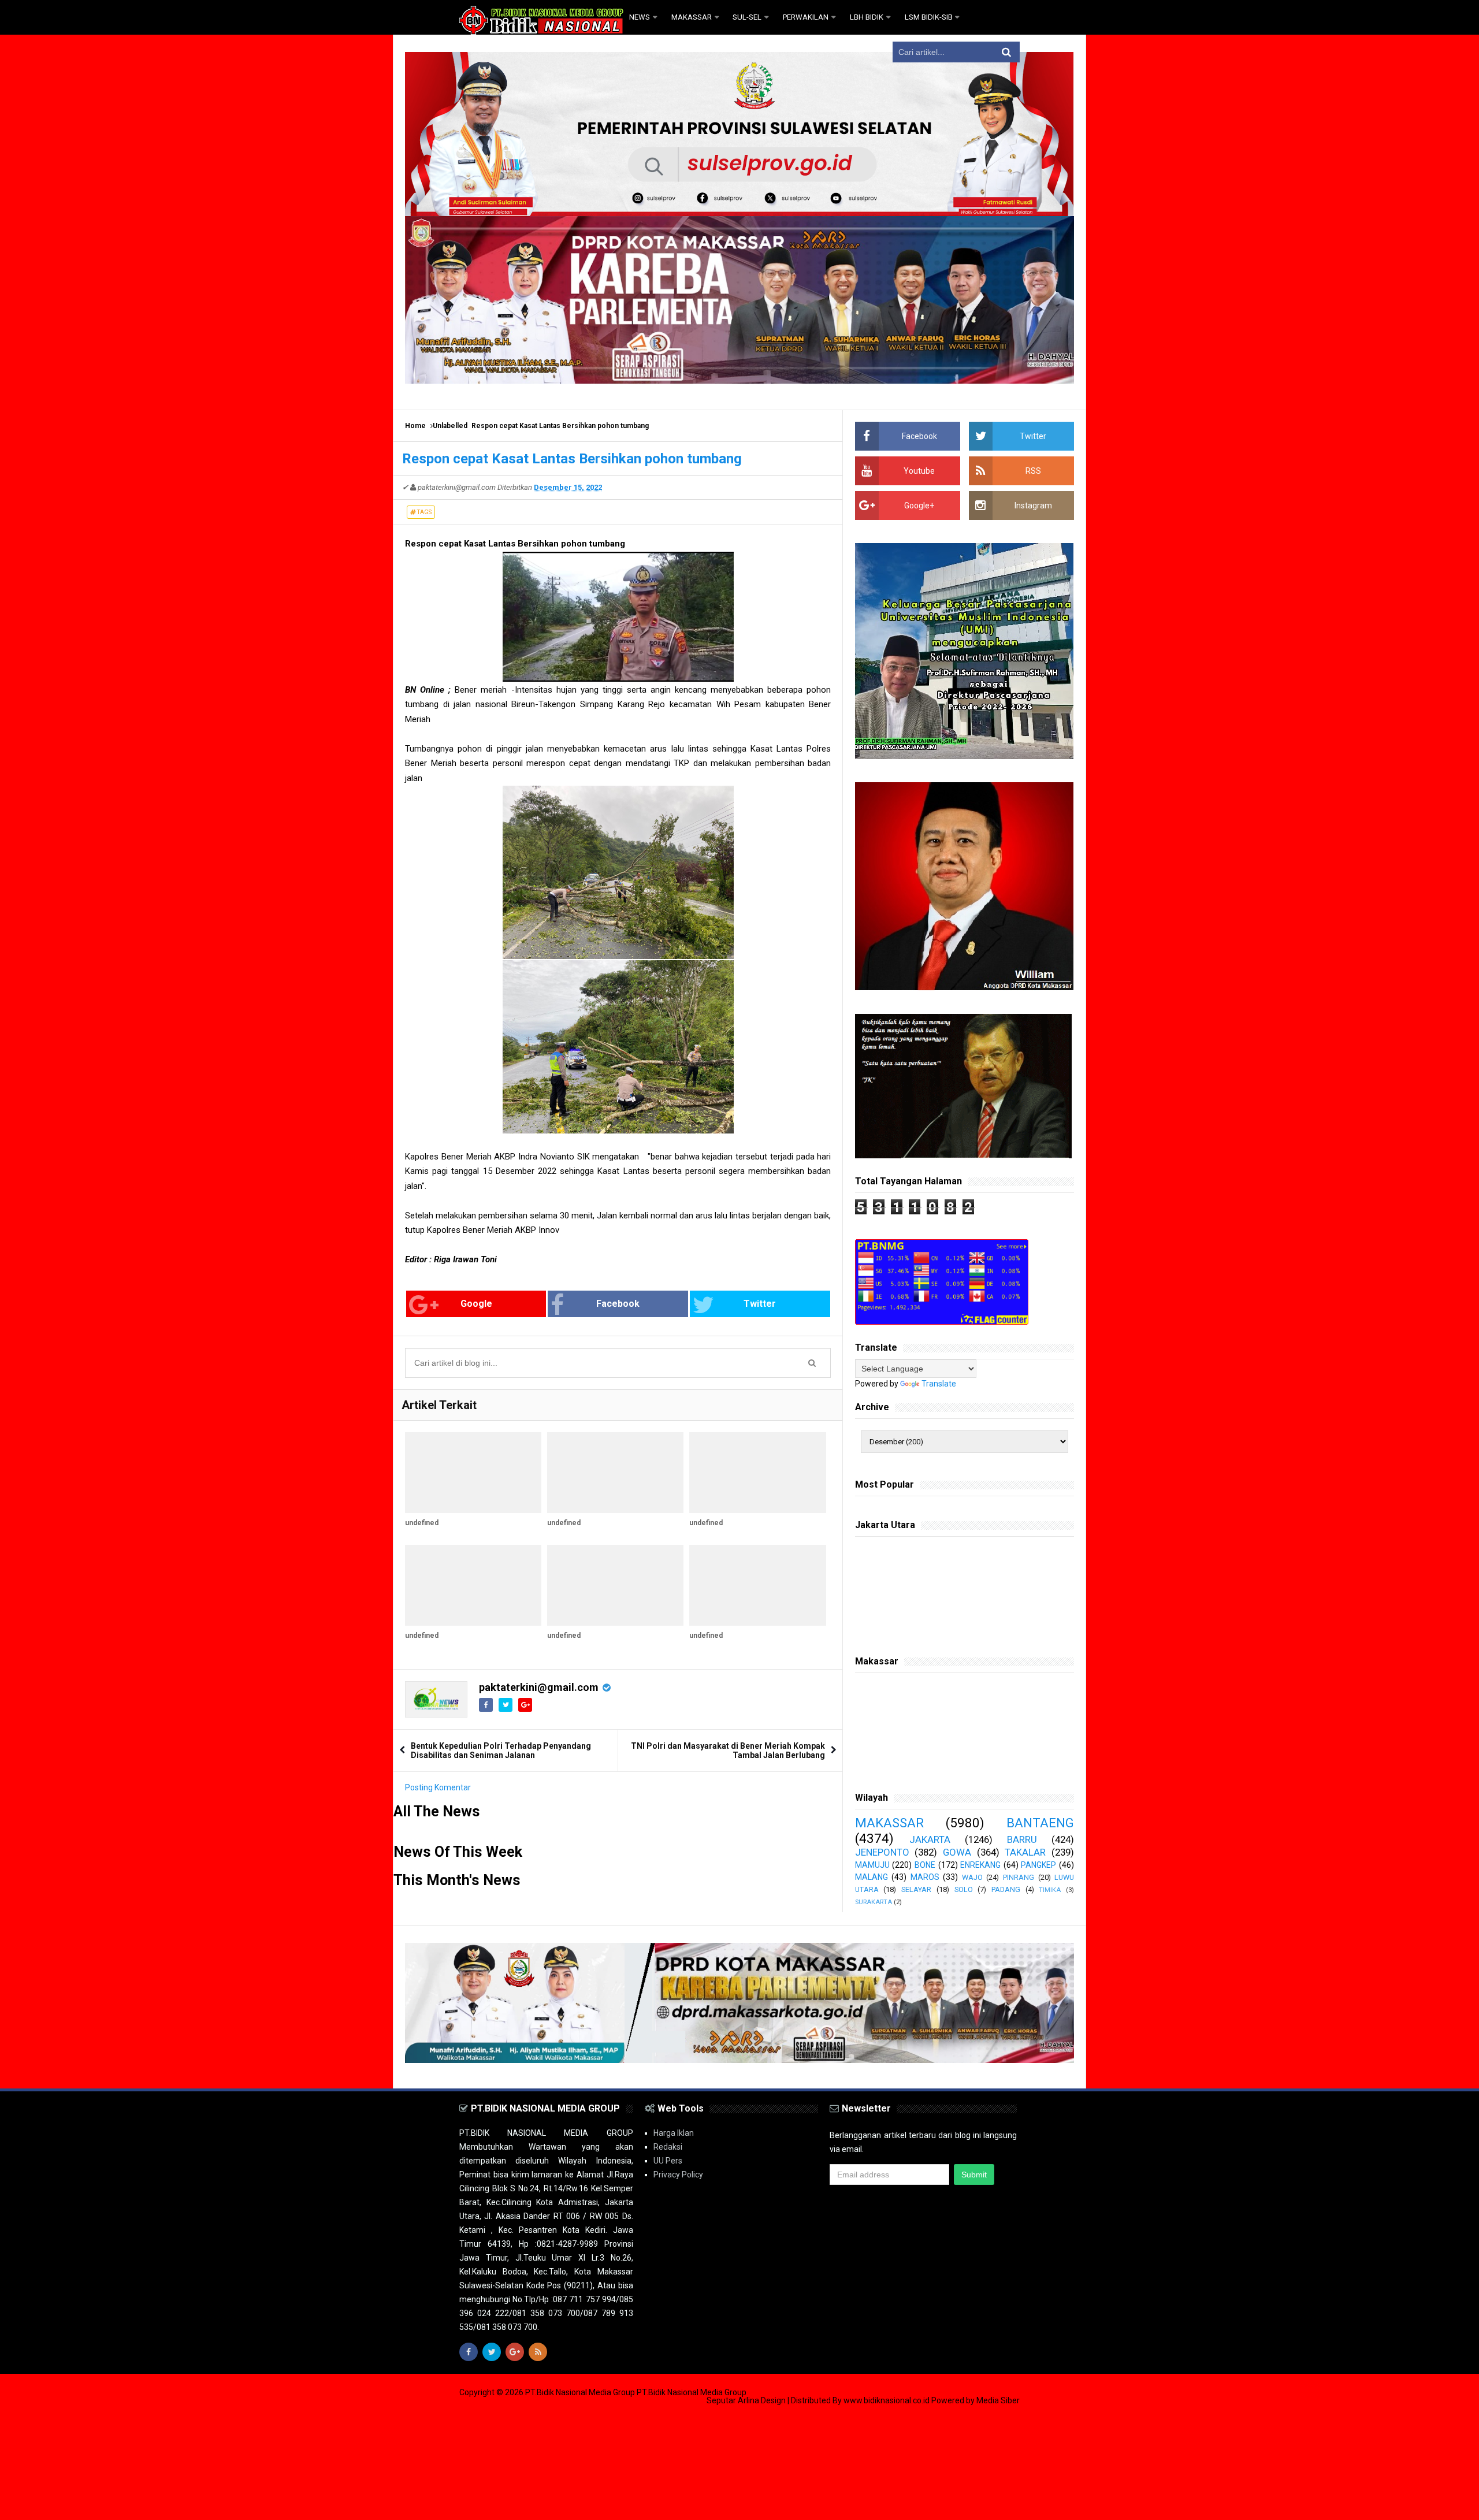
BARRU (1022, 1839)
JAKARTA (930, 1839)
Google (476, 1304)
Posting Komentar (438, 1787)
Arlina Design (762, 2400)
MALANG (872, 1877)
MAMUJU (872, 1865)
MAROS (925, 1877)
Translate (939, 1384)
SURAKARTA (874, 1902)
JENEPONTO (882, 1852)
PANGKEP (1038, 1865)
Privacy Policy (678, 2175)
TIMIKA (1050, 1890)
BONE (925, 1865)
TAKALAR (1025, 1852)
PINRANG (1019, 1877)
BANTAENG (1040, 1823)
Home (415, 426)
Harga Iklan (674, 2133)
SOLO (964, 1889)
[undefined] (473, 1473)
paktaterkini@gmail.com (539, 1687)
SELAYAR (916, 1889)
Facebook (618, 1304)
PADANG (1006, 1889)
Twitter (760, 1304)
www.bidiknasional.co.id (887, 2400)
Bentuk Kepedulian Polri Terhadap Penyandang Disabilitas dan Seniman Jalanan (501, 1750)
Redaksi (668, 2147)
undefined (422, 1523)
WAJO (972, 1877)
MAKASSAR (889, 1823)
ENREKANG (980, 1865)
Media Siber (998, 2400)
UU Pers (668, 2161)
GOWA (957, 1852)
